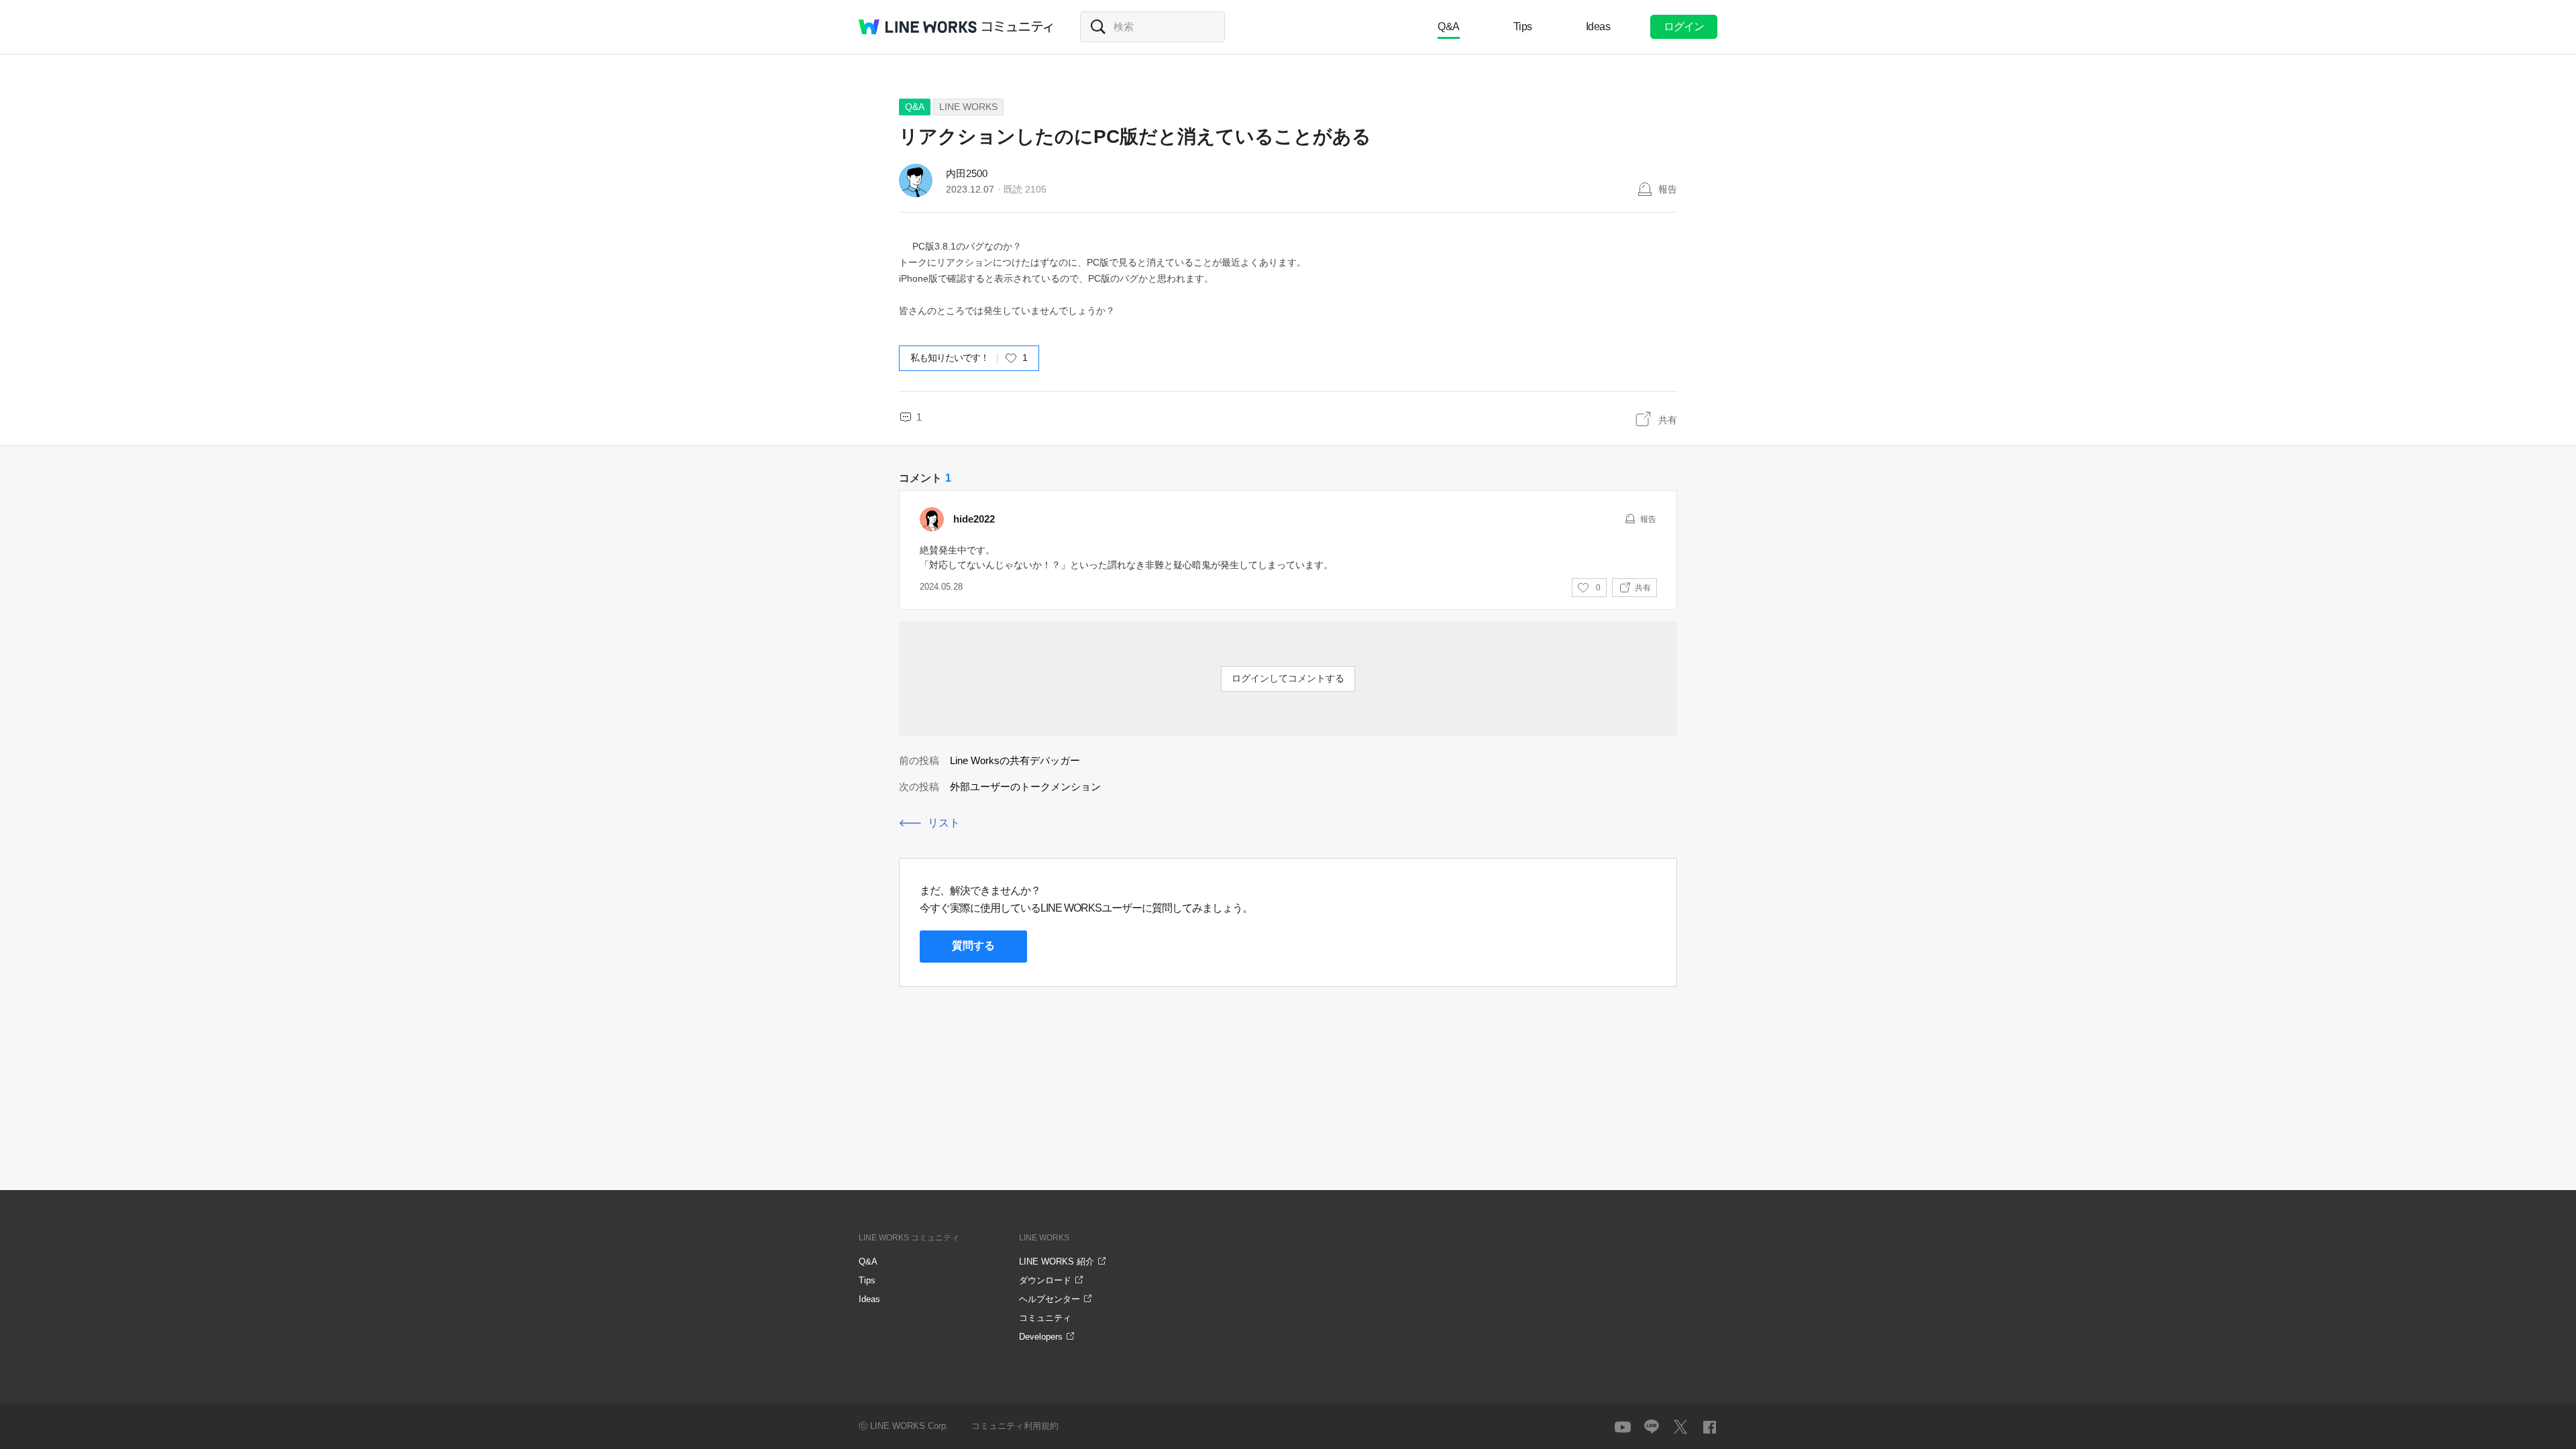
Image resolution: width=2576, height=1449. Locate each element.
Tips (1523, 26)
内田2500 (967, 173)
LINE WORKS (968, 107)
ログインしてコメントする (1288, 678)
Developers (1041, 1337)
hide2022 (974, 519)
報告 (1668, 189)
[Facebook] (1709, 1427)
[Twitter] (1680, 1427)
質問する (973, 946)
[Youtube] (1623, 1427)
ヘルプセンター (1050, 1299)
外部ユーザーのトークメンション (1025, 787)
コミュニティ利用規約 (1015, 1426)
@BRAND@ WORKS (918, 27)
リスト (944, 823)
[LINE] (1652, 1427)
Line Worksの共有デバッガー (1015, 760)
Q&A (1449, 26)
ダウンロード (1045, 1280)
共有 (1668, 420)
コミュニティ (1018, 27)
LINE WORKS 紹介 (1057, 1262)
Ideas (1598, 26)
